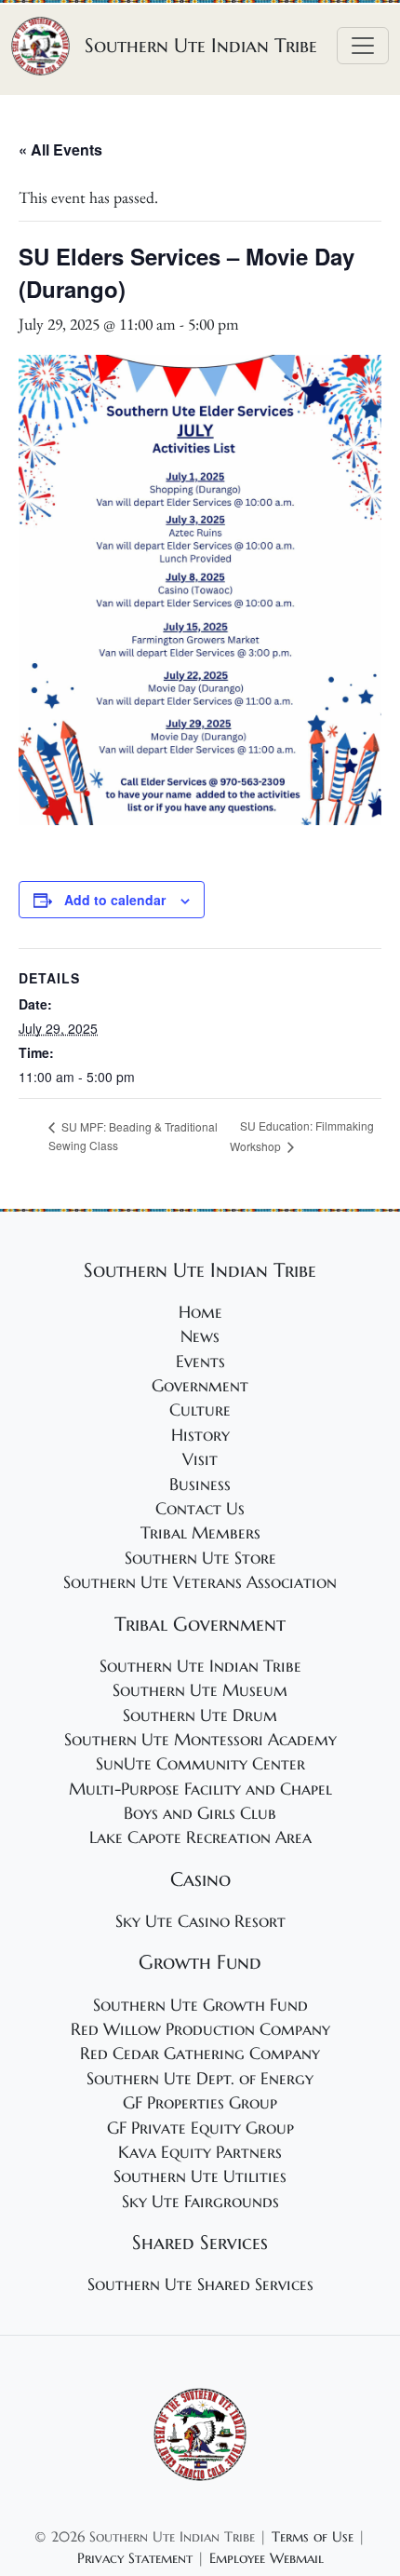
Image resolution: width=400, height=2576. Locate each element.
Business (200, 1485)
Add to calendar (115, 900)
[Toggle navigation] (363, 46)
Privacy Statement (135, 2558)
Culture (200, 1410)
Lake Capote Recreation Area (200, 1837)
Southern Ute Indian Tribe (200, 1666)
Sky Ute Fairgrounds (200, 2202)
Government (200, 1386)
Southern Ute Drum (200, 1715)
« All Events (60, 149)
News (200, 1336)
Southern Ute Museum (200, 1690)
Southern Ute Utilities (200, 2176)
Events (200, 1362)
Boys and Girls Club (200, 1813)
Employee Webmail (267, 2558)
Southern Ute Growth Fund (200, 2005)
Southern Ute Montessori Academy (200, 1740)
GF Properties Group (200, 2103)
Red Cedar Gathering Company (200, 2054)
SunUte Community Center (200, 1764)
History (200, 1435)
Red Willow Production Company (200, 2029)
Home (200, 1312)
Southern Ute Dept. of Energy (200, 2079)
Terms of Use (313, 2536)
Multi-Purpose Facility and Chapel (200, 1789)
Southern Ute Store (200, 1558)
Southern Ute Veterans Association (200, 1582)
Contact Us (200, 1509)
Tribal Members (200, 1533)
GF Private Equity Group (200, 2128)
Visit (200, 1459)
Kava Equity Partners (200, 2152)
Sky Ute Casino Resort (200, 1921)
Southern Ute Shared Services (200, 2285)
